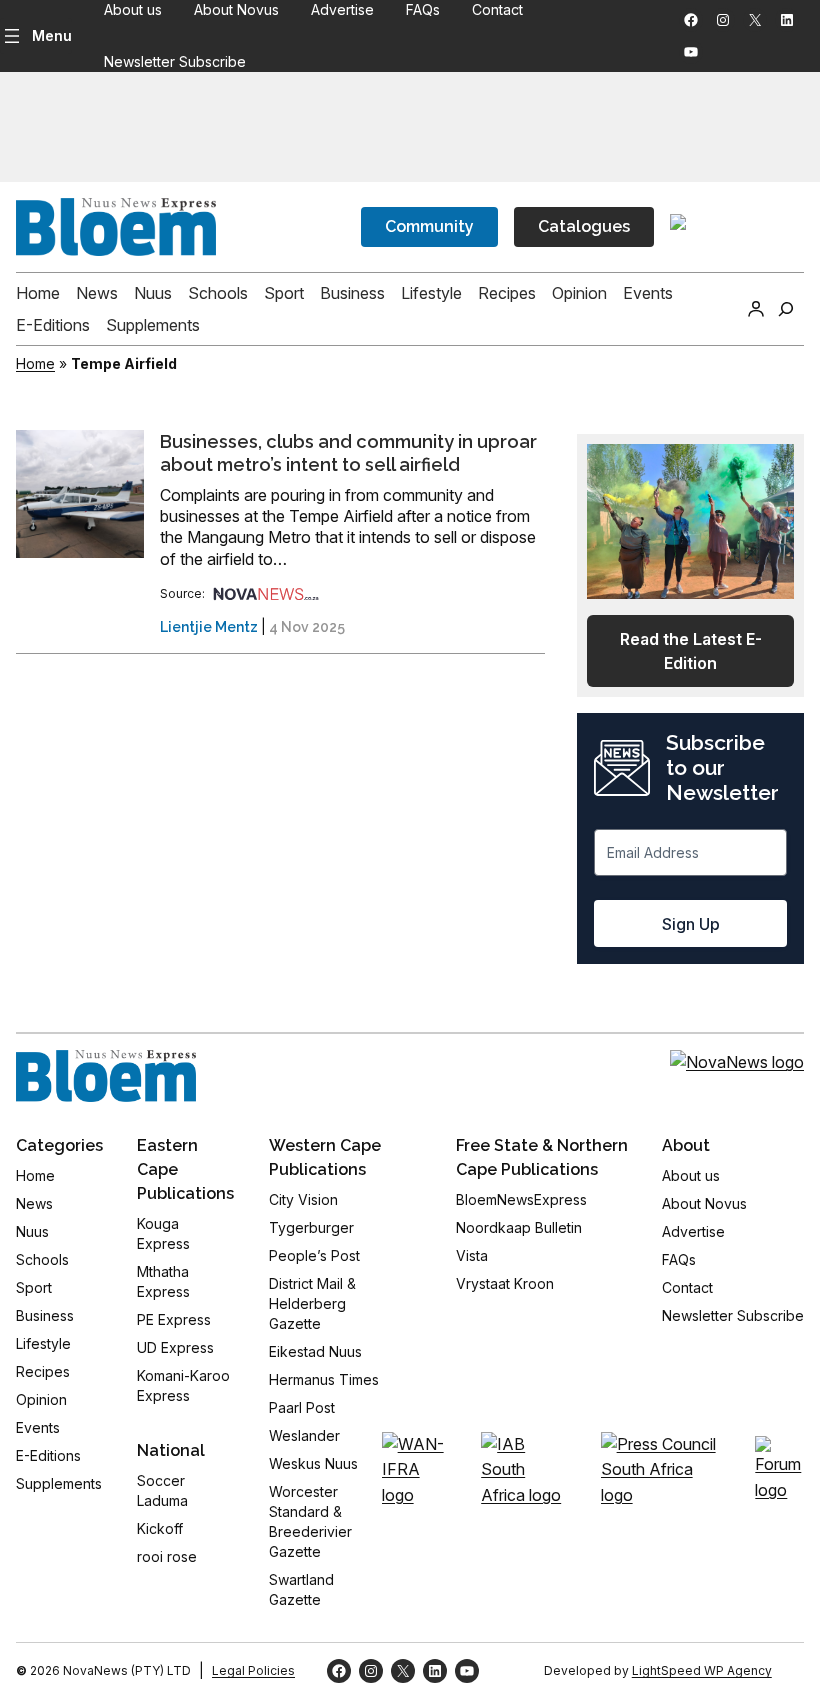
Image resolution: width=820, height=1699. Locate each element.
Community (429, 226)
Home (35, 363)
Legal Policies (253, 1670)
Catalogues (584, 226)
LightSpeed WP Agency (702, 1670)
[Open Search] (786, 309)
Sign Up (691, 924)
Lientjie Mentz (209, 627)
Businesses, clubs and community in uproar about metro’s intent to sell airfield (348, 453)
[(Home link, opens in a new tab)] (106, 1076)
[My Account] (756, 309)
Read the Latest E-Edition (691, 651)
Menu (52, 35)
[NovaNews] (266, 593)
